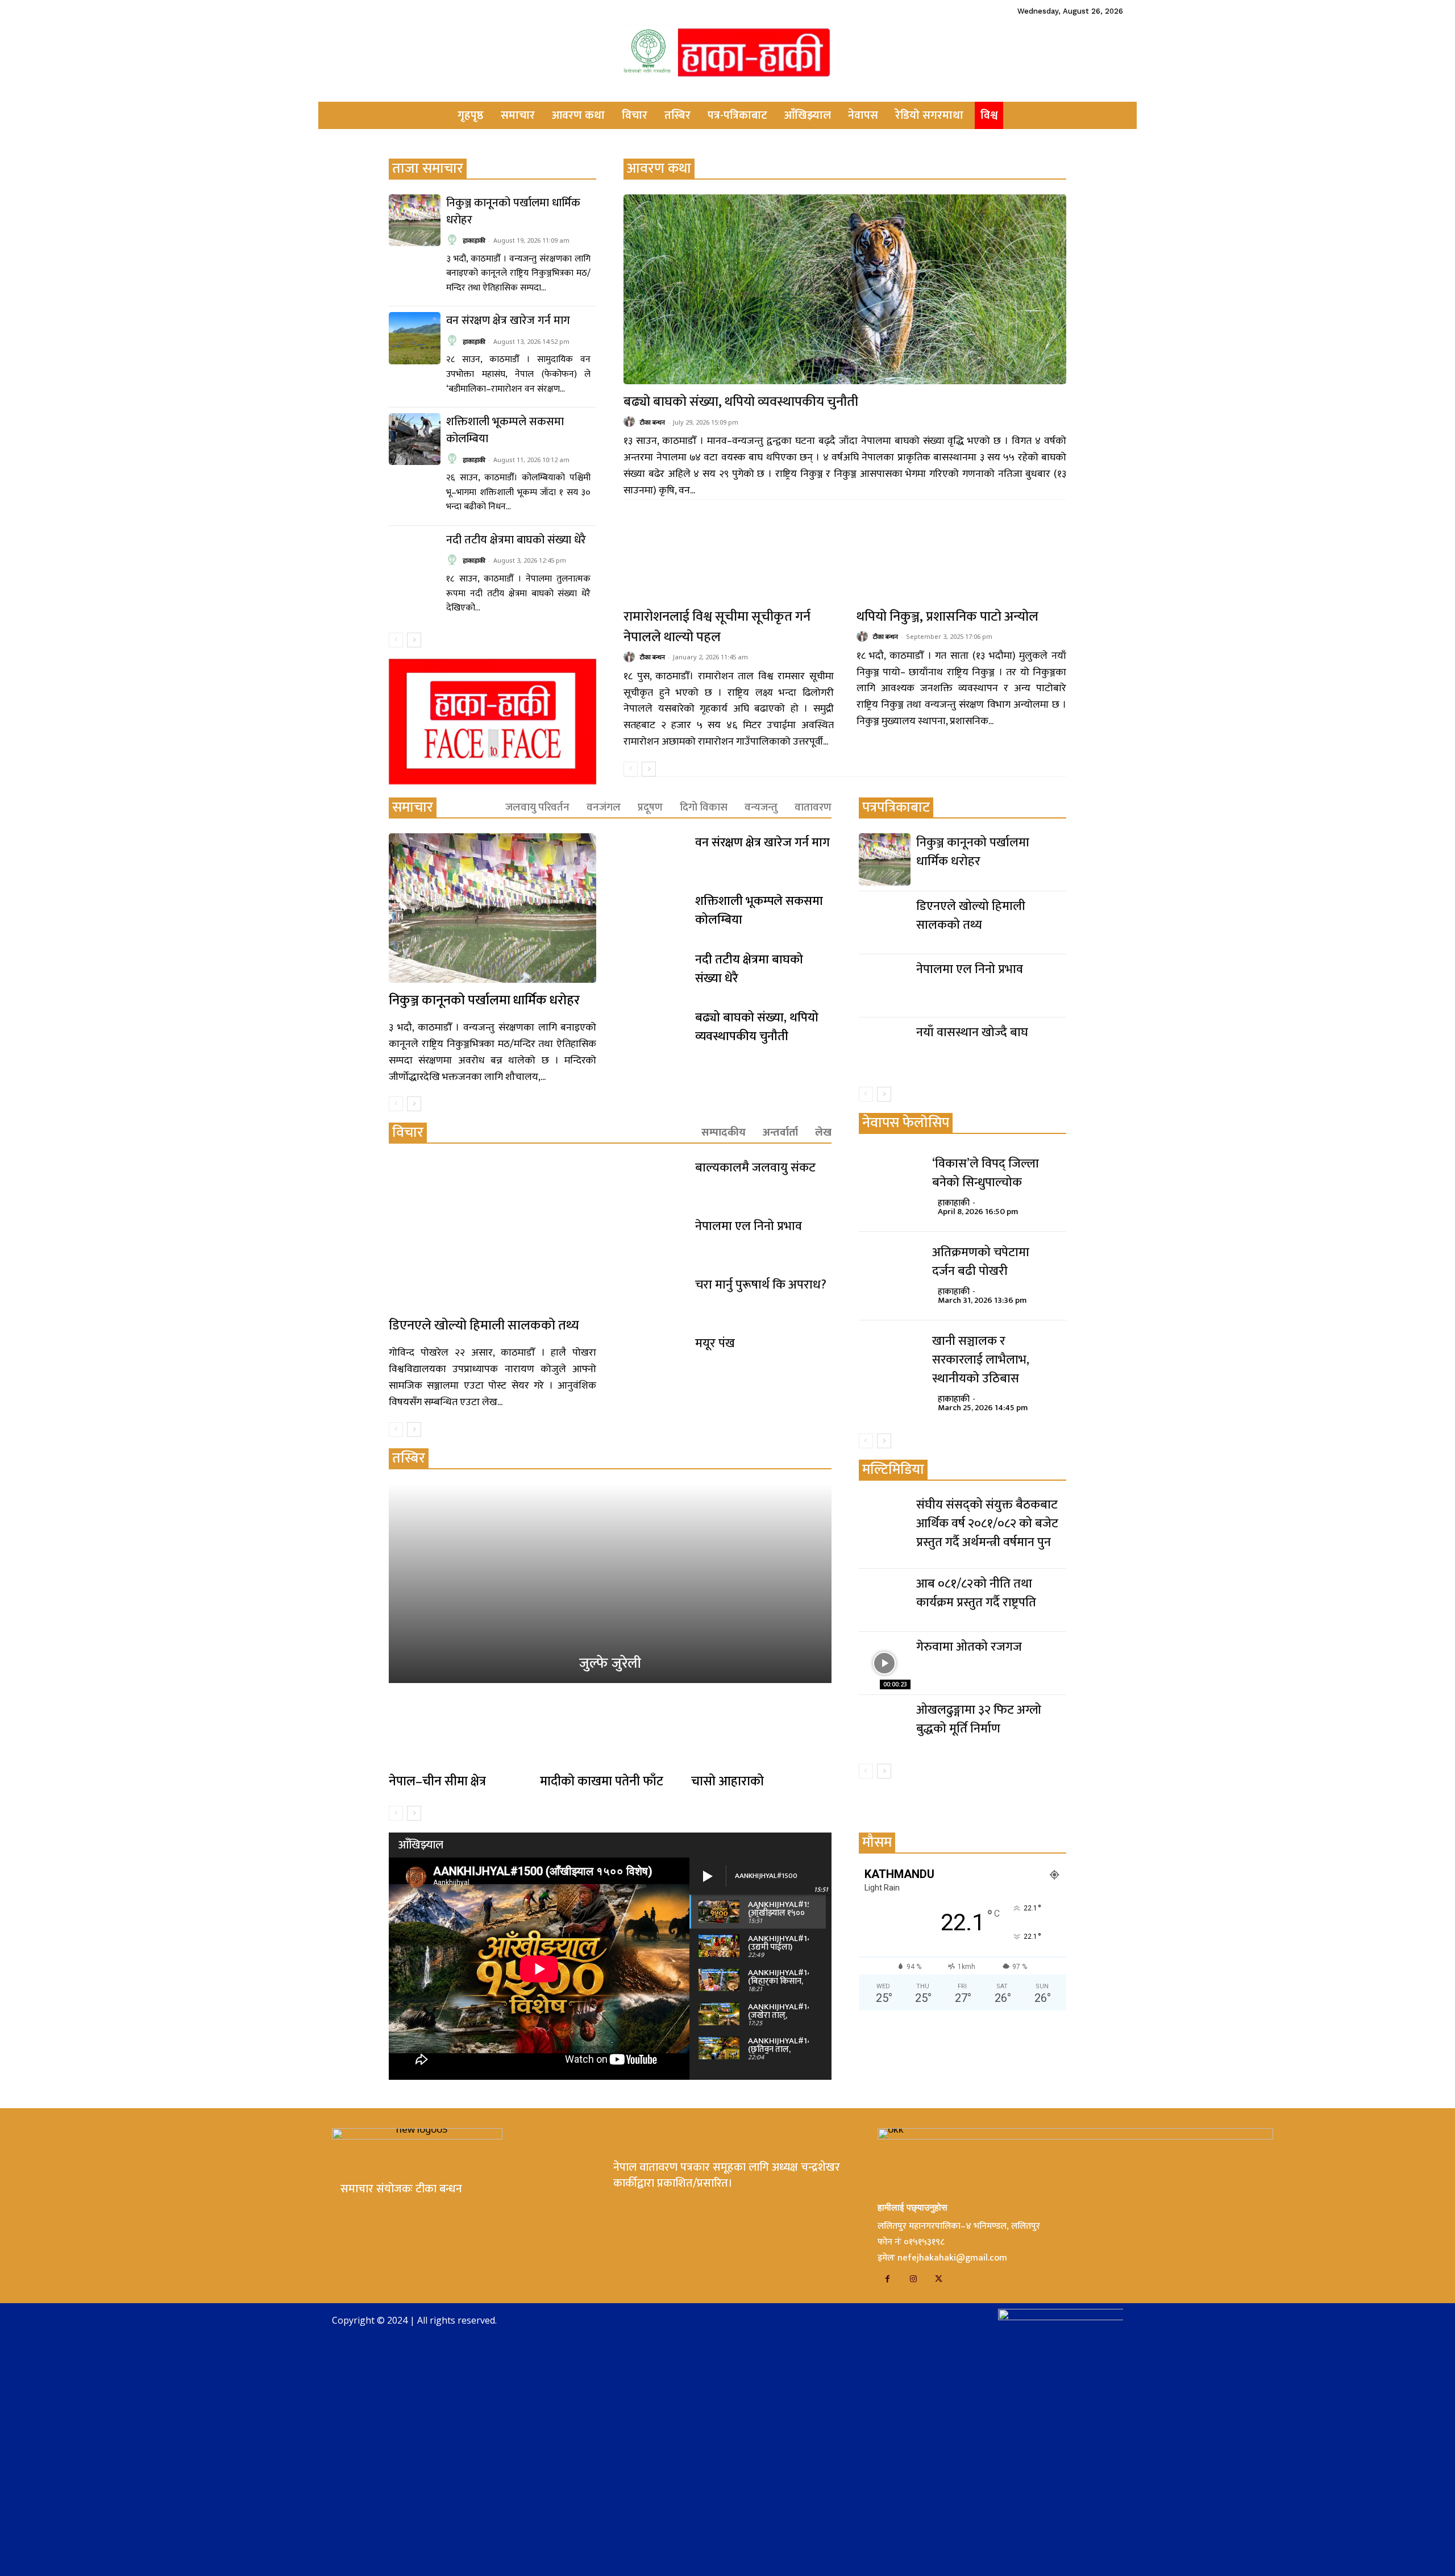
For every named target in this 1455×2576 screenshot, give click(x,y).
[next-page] (414, 640)
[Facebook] (887, 2279)
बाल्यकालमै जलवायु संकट (755, 1168)
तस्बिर (409, 1458)
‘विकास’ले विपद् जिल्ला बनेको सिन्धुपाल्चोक (986, 1173)
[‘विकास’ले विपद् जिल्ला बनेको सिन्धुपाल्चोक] (890, 1180)
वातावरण (813, 807)
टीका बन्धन (652, 422)
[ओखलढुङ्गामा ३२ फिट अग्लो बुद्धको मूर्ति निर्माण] (885, 1727)
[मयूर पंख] (655, 1356)
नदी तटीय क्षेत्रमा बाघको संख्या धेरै (516, 540)
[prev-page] (396, 640)
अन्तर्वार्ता (780, 1133)
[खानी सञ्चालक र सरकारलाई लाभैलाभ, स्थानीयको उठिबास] (890, 1357)
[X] (939, 2279)
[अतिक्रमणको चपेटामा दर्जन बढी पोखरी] (890, 1269)
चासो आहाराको (727, 1781)
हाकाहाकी (474, 240)
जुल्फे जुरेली (610, 1663)
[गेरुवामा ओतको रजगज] (885, 1663)
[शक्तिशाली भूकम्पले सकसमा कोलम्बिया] (415, 439)
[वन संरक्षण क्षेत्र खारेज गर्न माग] (415, 338)
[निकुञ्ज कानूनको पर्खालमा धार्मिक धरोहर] (415, 220)
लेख (823, 1133)
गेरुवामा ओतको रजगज (969, 1647)
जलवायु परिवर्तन (537, 807)
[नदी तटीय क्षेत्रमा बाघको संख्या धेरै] (415, 557)
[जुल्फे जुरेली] (610, 1584)
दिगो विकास (704, 807)
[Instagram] (913, 2279)
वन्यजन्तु (761, 807)
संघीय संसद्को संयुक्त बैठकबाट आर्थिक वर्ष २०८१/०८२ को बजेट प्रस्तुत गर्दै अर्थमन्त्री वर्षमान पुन (987, 1524)
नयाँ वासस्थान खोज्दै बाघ (972, 1033)
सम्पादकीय (724, 1133)
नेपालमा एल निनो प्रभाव (749, 1226)
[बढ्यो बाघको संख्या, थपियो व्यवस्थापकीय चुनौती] (845, 290)
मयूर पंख (715, 1343)
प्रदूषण (650, 807)
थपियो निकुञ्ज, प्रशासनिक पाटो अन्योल (947, 617)
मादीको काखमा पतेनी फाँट (602, 1781)
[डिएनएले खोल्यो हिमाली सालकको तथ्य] (492, 1233)
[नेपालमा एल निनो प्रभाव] (655, 1239)
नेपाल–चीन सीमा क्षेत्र (437, 1781)
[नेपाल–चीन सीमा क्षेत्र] (459, 1729)
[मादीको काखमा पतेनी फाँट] (610, 1729)
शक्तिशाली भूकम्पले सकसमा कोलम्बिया (505, 430)
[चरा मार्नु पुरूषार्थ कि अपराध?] (655, 1297)
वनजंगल (604, 807)
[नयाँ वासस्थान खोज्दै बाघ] (885, 1049)
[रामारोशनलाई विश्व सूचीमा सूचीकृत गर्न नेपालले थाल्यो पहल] (728, 555)
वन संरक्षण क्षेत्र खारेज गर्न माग (508, 321)
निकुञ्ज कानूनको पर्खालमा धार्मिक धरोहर (513, 211)
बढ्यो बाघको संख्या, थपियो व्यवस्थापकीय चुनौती (741, 402)
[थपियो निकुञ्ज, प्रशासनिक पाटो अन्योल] (961, 555)
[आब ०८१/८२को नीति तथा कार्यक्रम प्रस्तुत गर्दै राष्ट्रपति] (885, 1600)
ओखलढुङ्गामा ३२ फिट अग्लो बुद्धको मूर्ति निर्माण (979, 1719)
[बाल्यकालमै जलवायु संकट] (655, 1180)
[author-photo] (454, 240)
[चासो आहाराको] (761, 1729)
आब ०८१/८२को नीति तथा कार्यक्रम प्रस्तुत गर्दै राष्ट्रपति (976, 1593)
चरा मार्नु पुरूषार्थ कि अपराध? (761, 1285)
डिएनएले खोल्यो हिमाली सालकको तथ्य (484, 1326)
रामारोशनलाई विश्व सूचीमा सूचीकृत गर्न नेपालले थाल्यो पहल (717, 627)
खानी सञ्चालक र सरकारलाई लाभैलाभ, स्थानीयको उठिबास (981, 1360)
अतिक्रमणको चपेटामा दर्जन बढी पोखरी (981, 1262)
